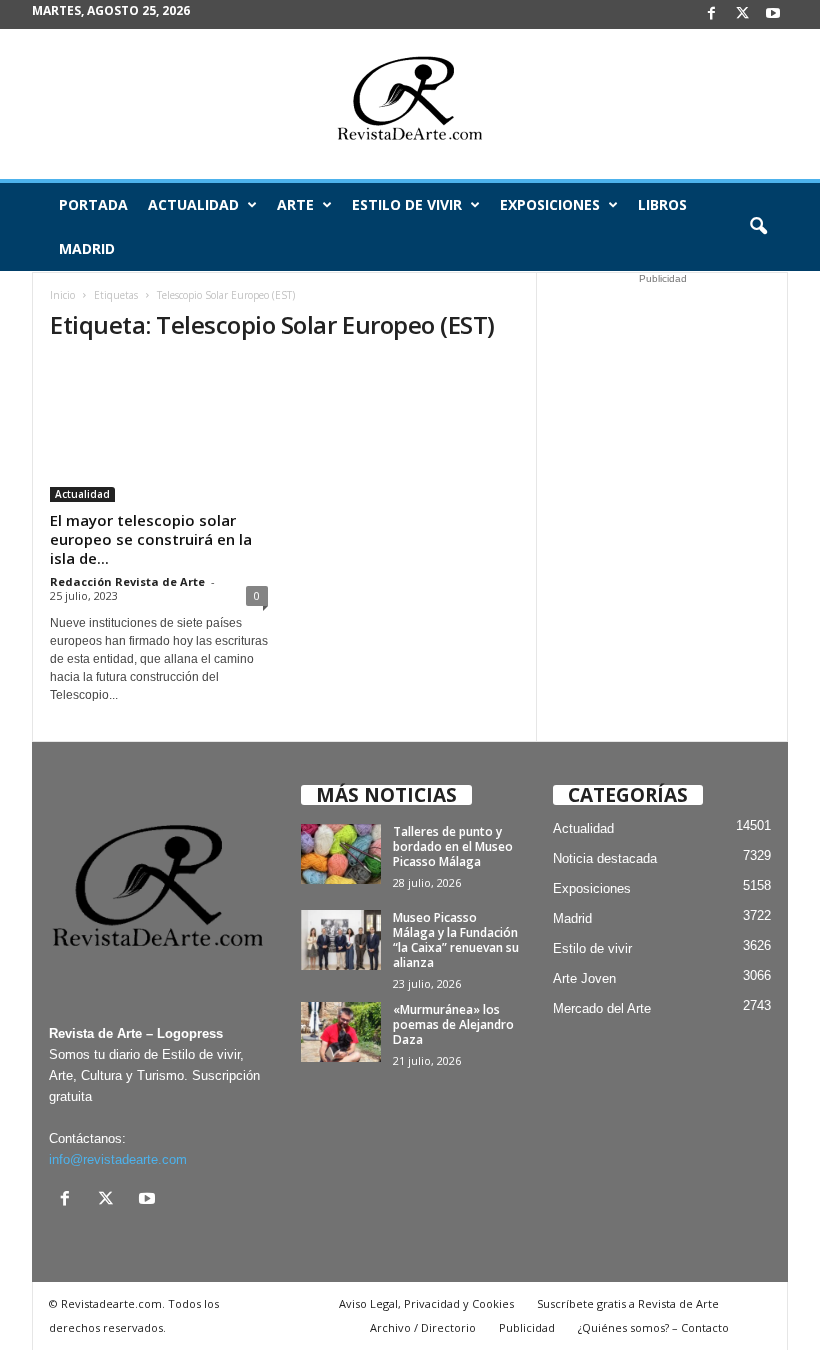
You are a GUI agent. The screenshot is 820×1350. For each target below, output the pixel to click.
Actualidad (193, 204)
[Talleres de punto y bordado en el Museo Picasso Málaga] (341, 854)
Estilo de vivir (407, 204)
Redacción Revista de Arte (127, 581)
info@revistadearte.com (118, 1159)
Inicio (62, 295)
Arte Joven (584, 978)
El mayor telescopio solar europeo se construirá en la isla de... (151, 539)
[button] (758, 227)
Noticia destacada (605, 858)
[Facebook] (711, 14)
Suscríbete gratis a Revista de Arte (628, 1303)
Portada (93, 204)
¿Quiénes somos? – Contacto (653, 1327)
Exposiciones (550, 204)
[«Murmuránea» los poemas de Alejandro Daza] (341, 1032)
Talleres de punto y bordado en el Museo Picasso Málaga (453, 846)
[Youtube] (773, 14)
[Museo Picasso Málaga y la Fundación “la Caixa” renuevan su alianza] (341, 940)
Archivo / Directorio (423, 1327)
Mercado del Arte (602, 1008)
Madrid (87, 248)
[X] (742, 14)
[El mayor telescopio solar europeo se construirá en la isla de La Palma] (159, 431)
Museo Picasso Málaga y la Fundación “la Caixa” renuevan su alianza (456, 940)
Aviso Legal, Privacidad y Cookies (426, 1303)
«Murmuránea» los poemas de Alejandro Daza (453, 1024)
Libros (662, 204)
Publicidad (527, 1327)
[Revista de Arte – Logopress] (410, 104)
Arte (295, 204)
